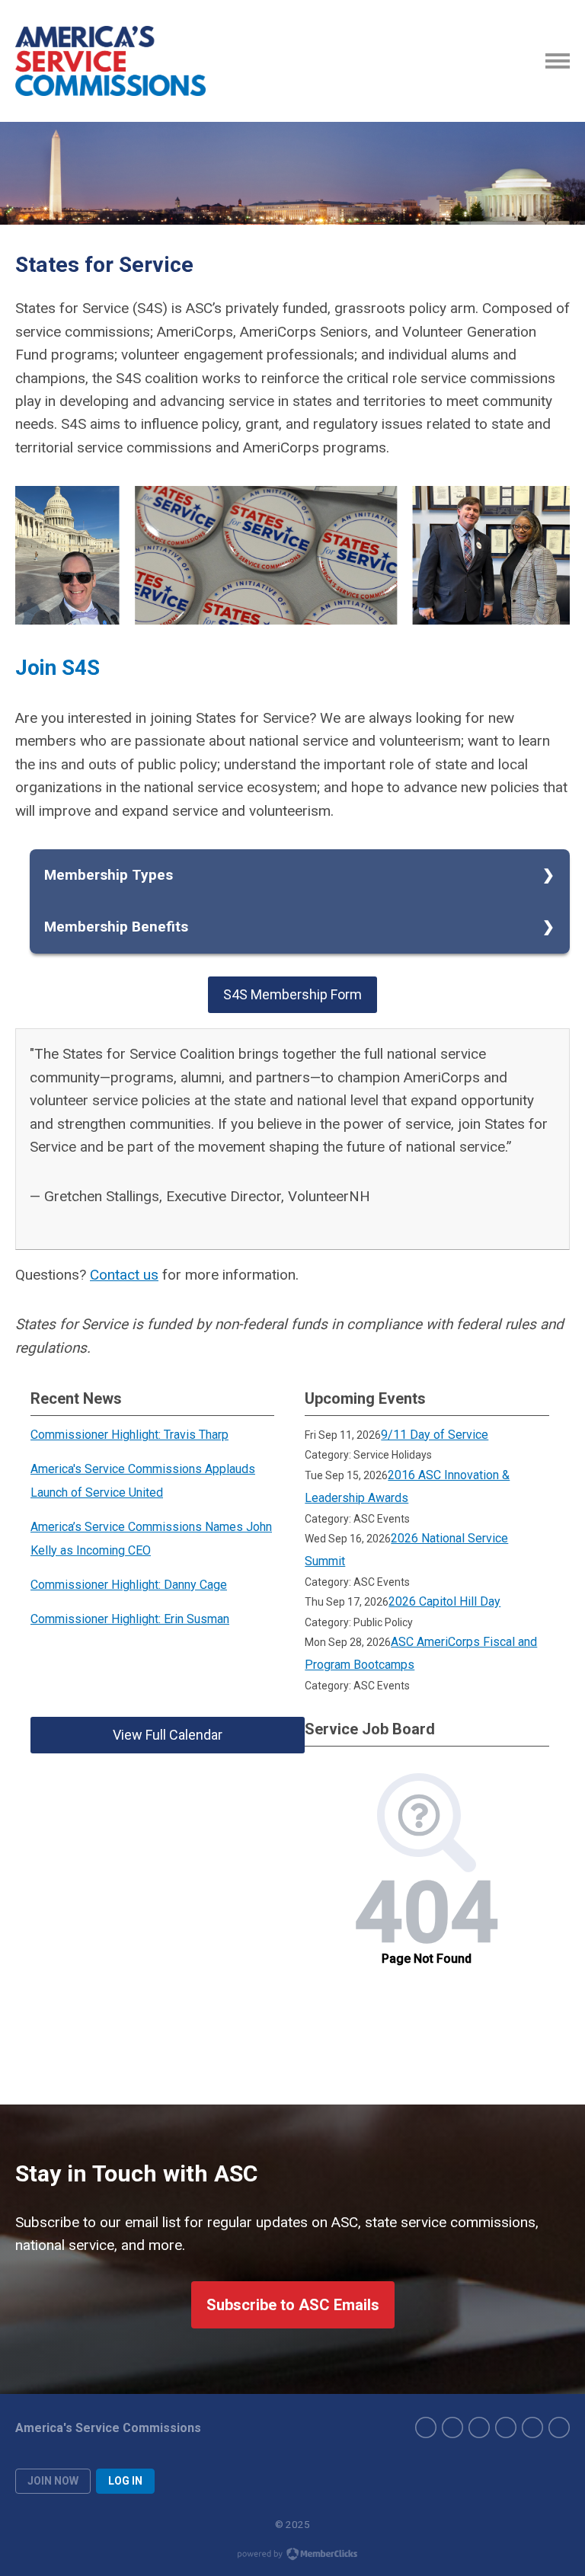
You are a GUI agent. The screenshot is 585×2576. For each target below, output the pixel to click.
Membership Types (109, 875)
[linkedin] (506, 2427)
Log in (125, 2481)
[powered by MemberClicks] (292, 2555)
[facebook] (426, 2427)
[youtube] (532, 2427)
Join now (53, 2481)
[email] (559, 2427)
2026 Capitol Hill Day (444, 1601)
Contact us (124, 1275)
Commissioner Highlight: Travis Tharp (129, 1435)
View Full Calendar (168, 1735)
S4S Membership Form (292, 994)
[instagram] (479, 2427)
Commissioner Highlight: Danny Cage (129, 1585)
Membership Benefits (116, 927)
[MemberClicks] (110, 61)
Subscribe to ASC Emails (293, 2305)
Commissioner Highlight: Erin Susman (130, 1619)
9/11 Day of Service (435, 1435)
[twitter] (452, 2427)
